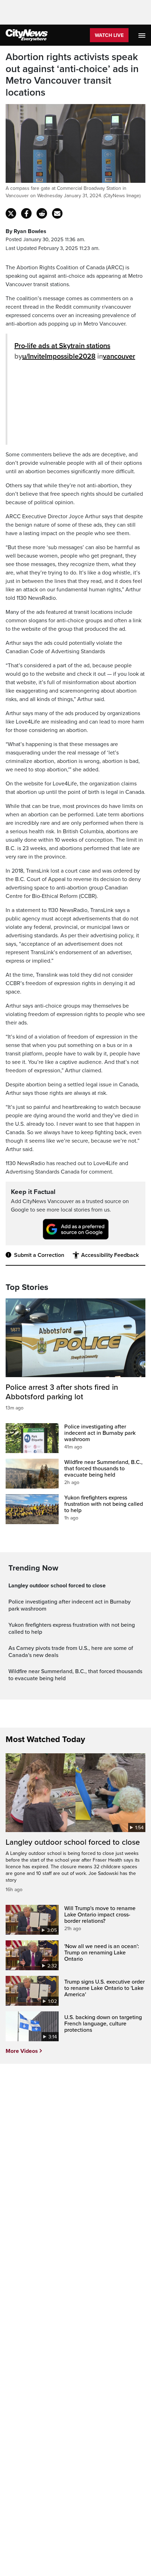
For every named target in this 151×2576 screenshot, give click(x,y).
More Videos (22, 2051)
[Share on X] (11, 213)
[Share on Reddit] (42, 213)
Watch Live (109, 35)
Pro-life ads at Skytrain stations (62, 346)
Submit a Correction (39, 1255)
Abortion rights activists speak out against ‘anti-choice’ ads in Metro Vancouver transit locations (72, 75)
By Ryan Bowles (26, 231)
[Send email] (57, 213)
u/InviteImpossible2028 (59, 356)
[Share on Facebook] (26, 213)
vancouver (119, 356)
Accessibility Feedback (110, 1255)
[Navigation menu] (143, 35)
